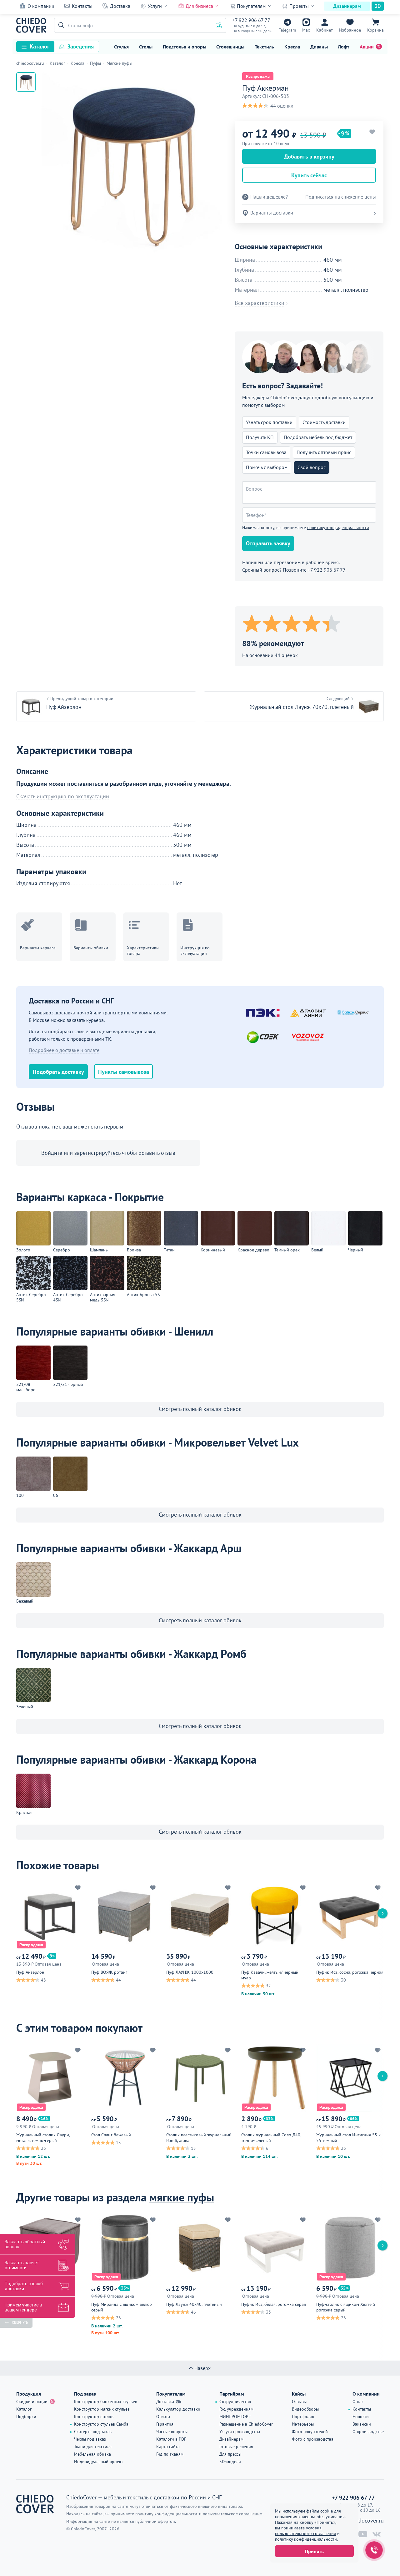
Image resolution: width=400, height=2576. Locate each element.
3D (378, 6)
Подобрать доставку (58, 1072)
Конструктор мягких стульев (102, 2409)
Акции (367, 47)
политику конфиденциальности (338, 528)
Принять (314, 2551)
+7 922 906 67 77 (251, 20)
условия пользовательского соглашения (305, 2531)
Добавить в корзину (309, 157)
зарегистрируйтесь (97, 1153)
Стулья (121, 47)
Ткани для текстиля (93, 2447)
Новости (361, 2417)
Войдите (52, 1153)
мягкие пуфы (182, 2197)
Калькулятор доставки (178, 2409)
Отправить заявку (268, 543)
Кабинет (325, 30)
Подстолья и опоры (185, 47)
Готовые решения (236, 2447)
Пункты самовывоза (124, 1072)
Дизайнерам (347, 6)
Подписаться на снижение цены (341, 197)
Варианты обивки (91, 948)
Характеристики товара (143, 951)
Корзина (375, 30)
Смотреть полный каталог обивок (200, 1409)
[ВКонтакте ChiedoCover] (377, 2534)
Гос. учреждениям (236, 2409)
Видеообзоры (305, 2409)
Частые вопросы (172, 2432)
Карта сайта (168, 2447)
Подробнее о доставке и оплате (64, 1050)
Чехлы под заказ (90, 2439)
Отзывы (299, 2402)
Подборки (26, 2417)
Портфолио (303, 2417)
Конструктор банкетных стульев (106, 2402)
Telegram (287, 30)
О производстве (368, 2432)
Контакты (82, 6)
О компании (41, 6)
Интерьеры (303, 2424)
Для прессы (230, 2454)
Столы (146, 47)
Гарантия (165, 2424)
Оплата (163, 2417)
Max (306, 30)
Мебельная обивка (92, 2454)
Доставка (120, 6)
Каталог (40, 46)
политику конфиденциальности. (306, 2539)
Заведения (81, 46)
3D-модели (230, 2462)
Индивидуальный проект (99, 2462)
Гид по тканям (170, 2454)
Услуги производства (240, 2432)
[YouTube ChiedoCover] (363, 2534)
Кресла (292, 47)
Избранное (350, 30)
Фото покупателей (310, 2432)
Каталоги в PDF (171, 2439)
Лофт (344, 47)
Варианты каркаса (38, 948)
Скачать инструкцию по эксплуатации (63, 796)
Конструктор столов (94, 2417)
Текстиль (264, 47)
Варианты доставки (272, 213)
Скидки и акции (32, 2402)
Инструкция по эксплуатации (195, 951)
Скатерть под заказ (93, 2432)
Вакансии (362, 2424)
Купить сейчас (309, 175)
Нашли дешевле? (269, 197)
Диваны (319, 47)
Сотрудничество (235, 2402)
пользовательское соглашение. (233, 2514)
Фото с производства (313, 2439)
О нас (358, 2402)
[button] (60, 25)
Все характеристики (260, 303)
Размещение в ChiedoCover (246, 2424)
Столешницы (230, 47)
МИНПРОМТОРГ (235, 2417)
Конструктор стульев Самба (101, 2424)
